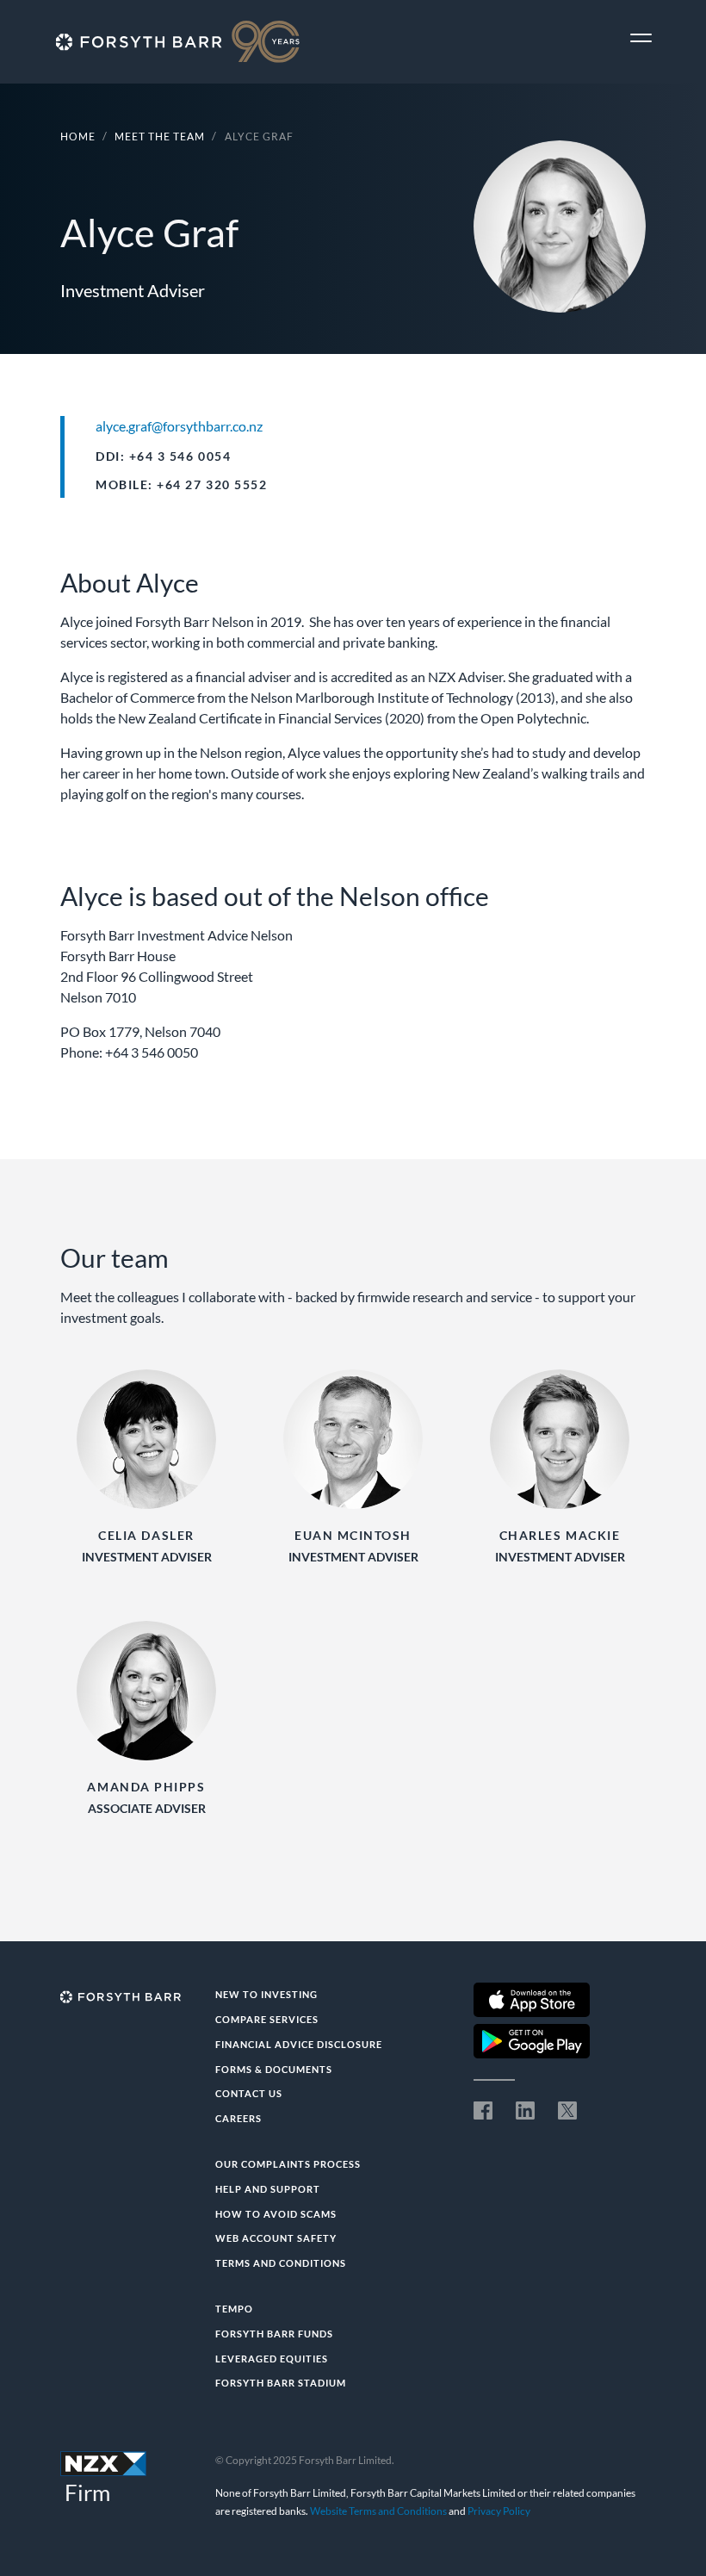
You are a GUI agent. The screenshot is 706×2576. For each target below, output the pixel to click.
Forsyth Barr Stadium (281, 2383)
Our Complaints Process (288, 2164)
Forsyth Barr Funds (274, 2334)
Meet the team (160, 137)
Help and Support (268, 2189)
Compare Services (267, 2019)
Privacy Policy (499, 2511)
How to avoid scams (276, 2214)
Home (78, 137)
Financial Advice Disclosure (299, 2044)
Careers (238, 2118)
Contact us (249, 2093)
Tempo (234, 2309)
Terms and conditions (281, 2263)
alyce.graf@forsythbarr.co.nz (179, 426)
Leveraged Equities (272, 2359)
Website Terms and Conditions (378, 2511)
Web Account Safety (276, 2238)
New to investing (266, 1994)
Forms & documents (274, 2069)
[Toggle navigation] (641, 38)
